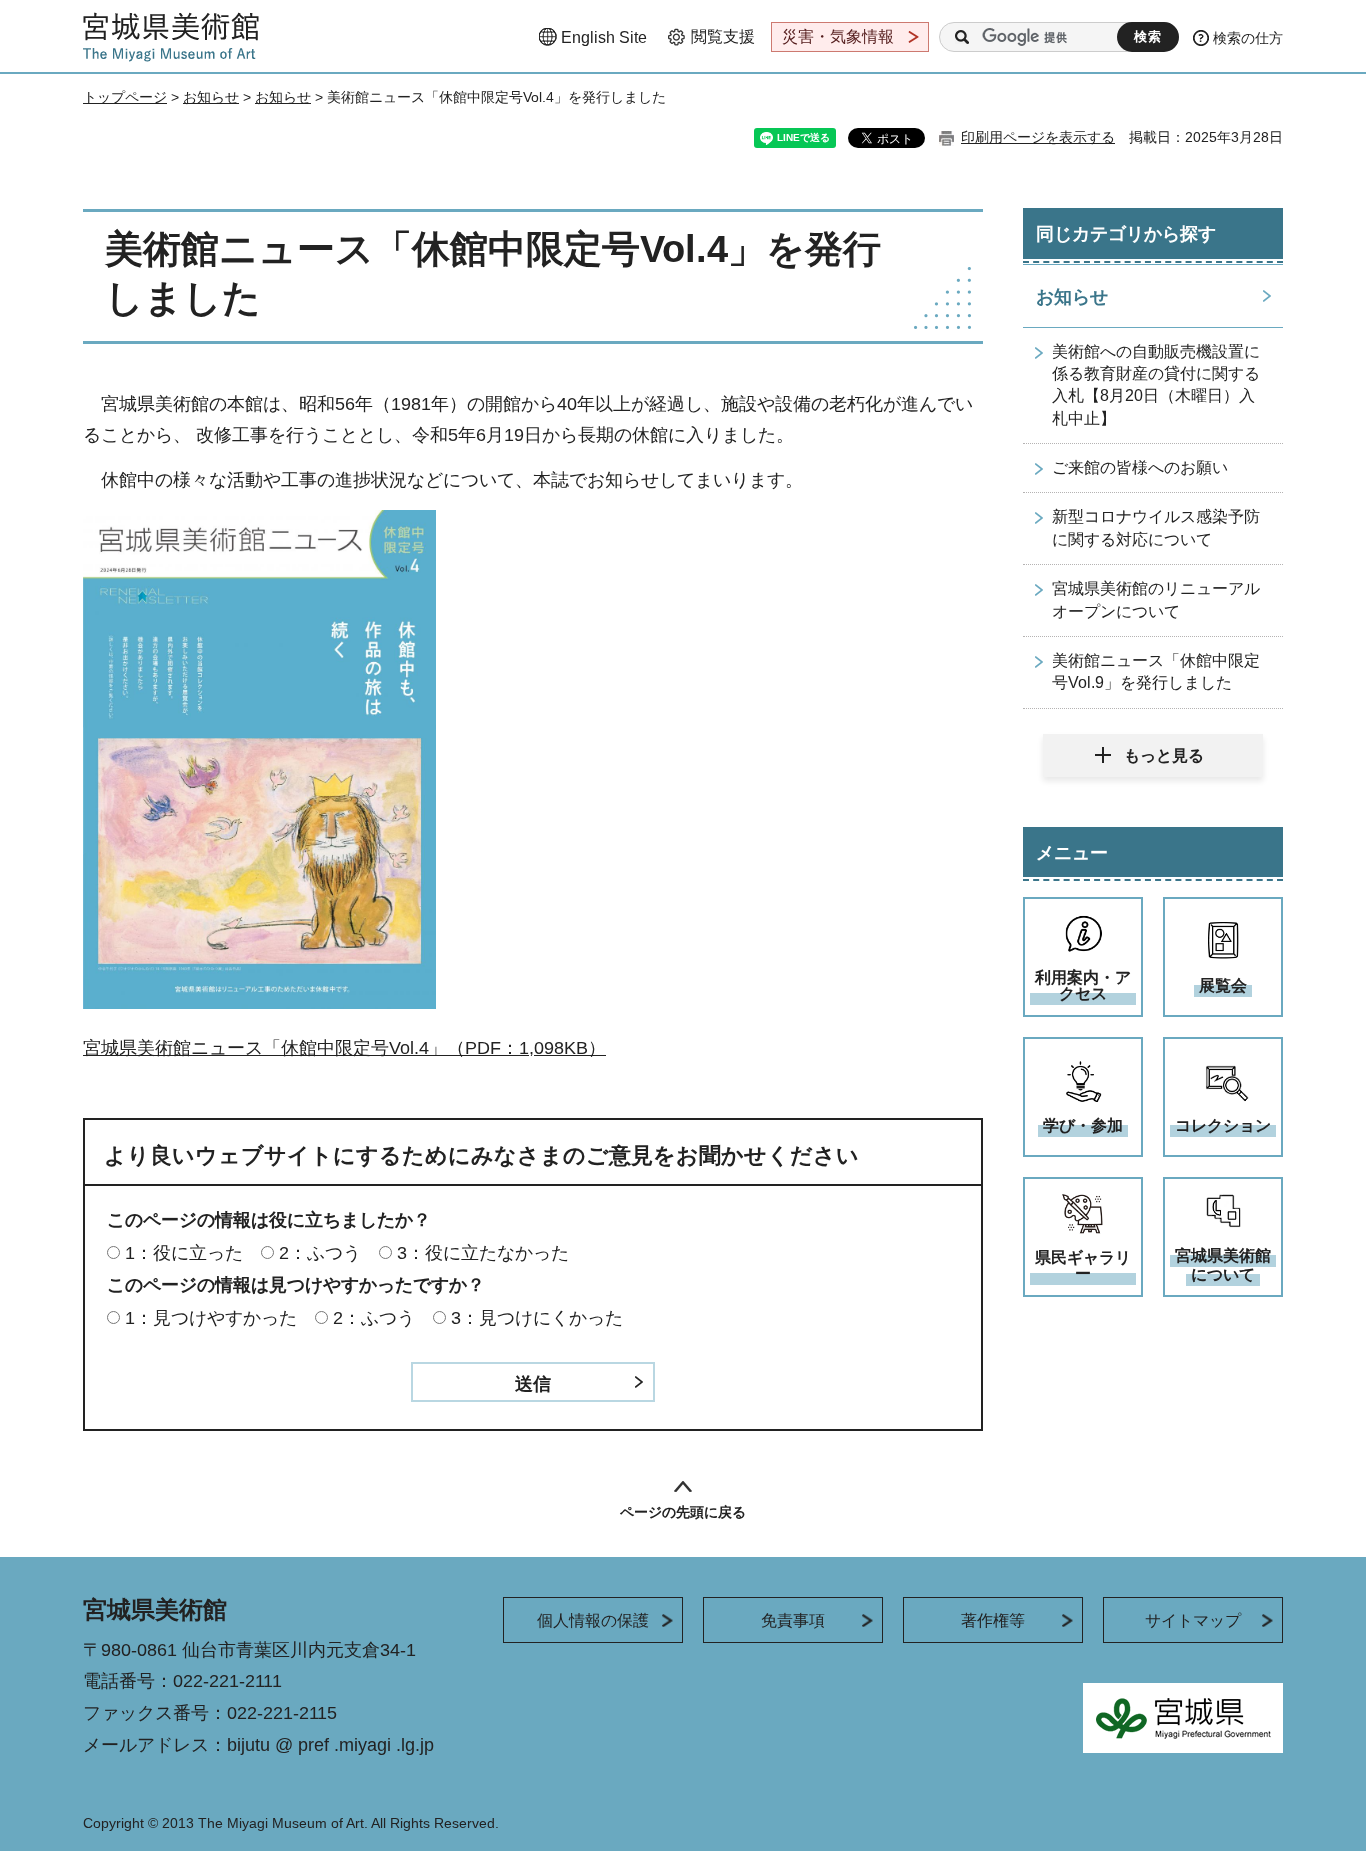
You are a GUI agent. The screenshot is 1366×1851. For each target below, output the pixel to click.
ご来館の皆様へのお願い (1140, 467)
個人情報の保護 (593, 1620)
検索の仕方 (1248, 38)
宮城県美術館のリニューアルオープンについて (1156, 599)
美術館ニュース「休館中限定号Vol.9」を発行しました (1156, 671)
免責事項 (793, 1620)
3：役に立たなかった (483, 1253)
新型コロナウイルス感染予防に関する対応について (1156, 527)
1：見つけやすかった (211, 1318)
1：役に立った (184, 1253)
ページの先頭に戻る (683, 1512)
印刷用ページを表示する (1038, 137)
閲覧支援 (723, 36)
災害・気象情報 (838, 36)
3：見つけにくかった (537, 1318)
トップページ (125, 97)
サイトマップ (1193, 1620)
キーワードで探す (962, 37)
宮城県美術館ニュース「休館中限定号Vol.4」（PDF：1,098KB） (344, 1048)
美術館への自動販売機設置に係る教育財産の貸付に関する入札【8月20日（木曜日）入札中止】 (1156, 385)
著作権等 (993, 1620)
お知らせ (211, 97)
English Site (604, 37)
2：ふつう (320, 1253)
